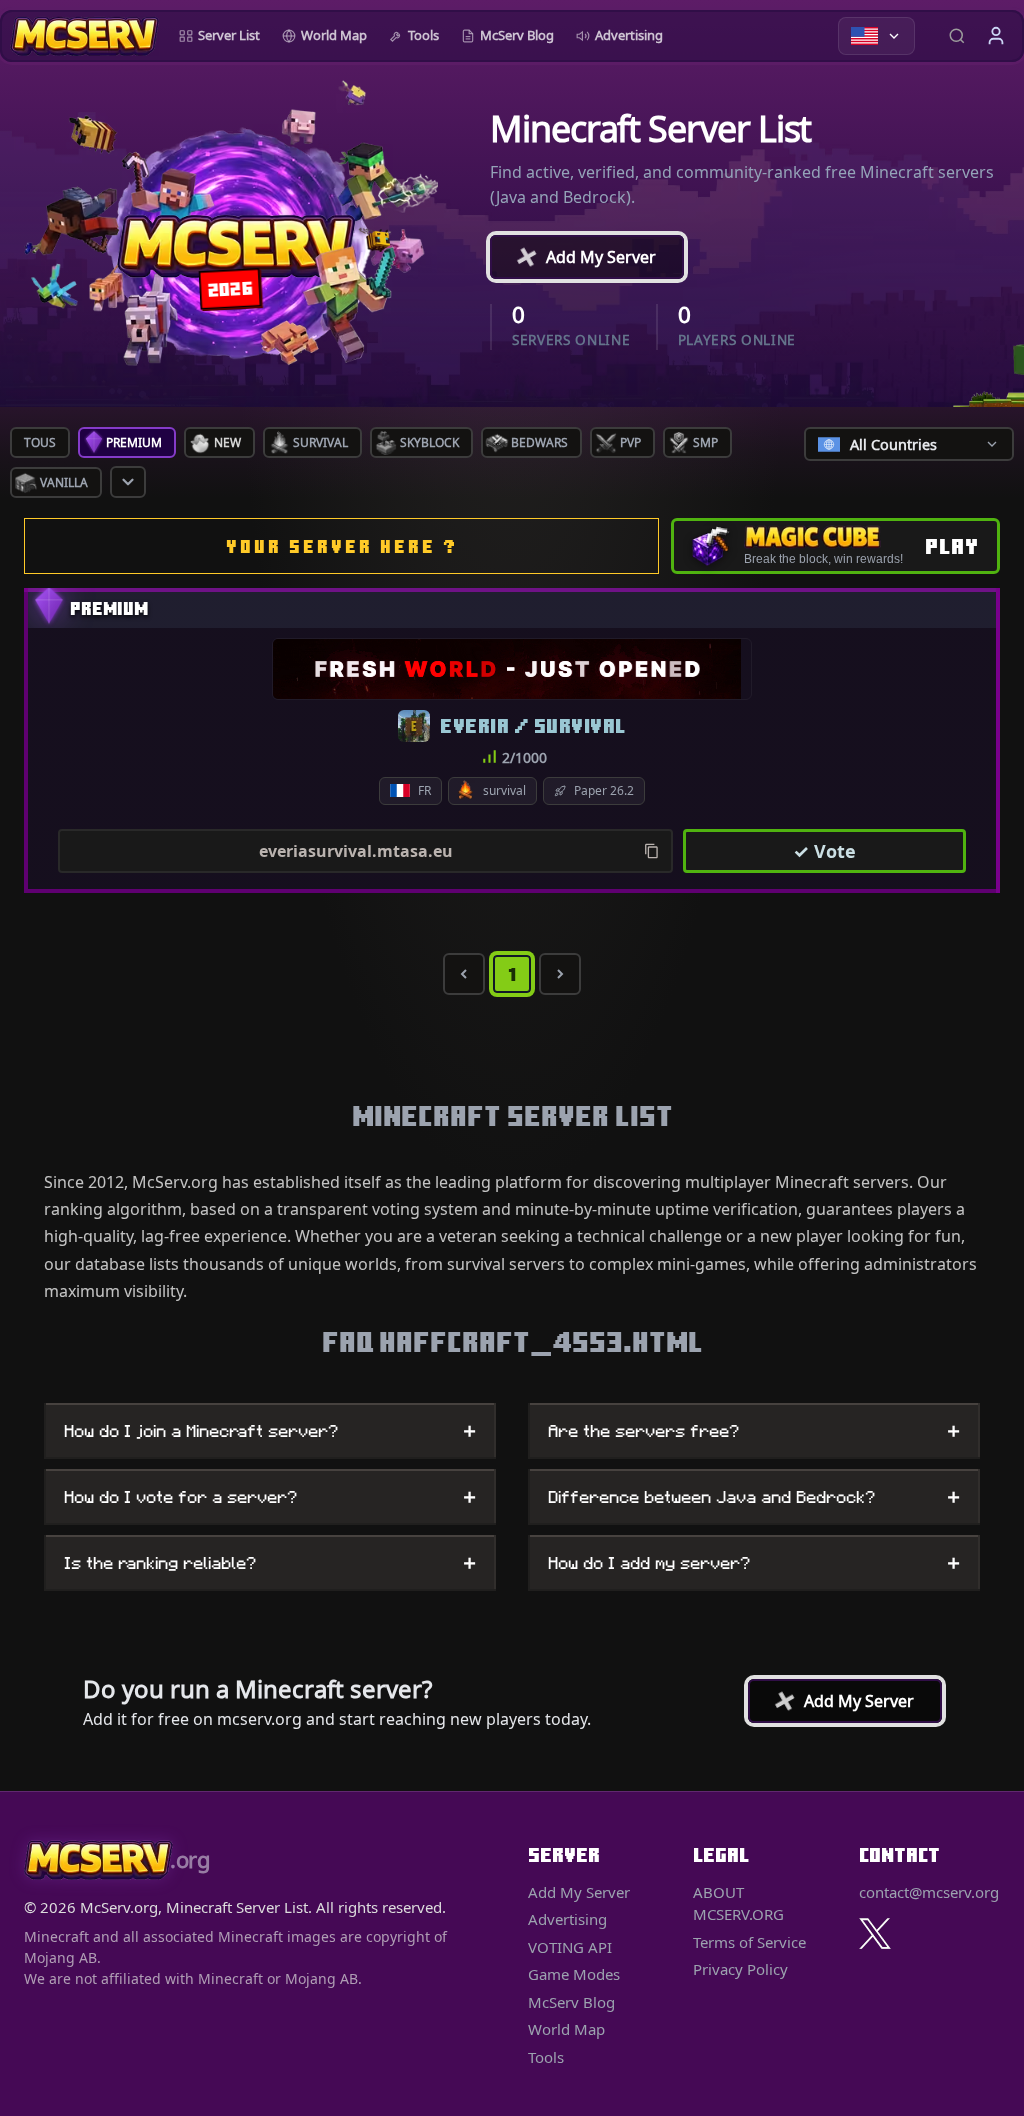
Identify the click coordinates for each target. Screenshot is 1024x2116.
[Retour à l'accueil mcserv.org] (84, 36)
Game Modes (574, 1974)
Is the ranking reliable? (270, 1563)
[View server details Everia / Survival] (512, 669)
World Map (334, 35)
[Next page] (560, 974)
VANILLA (64, 482)
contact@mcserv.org (929, 1892)
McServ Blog (517, 35)
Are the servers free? (754, 1431)
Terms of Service (749, 1942)
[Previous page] (464, 974)
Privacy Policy (740, 1969)
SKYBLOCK (429, 442)
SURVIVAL (320, 442)
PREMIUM (134, 442)
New (227, 442)
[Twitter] (875, 1933)
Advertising (629, 35)
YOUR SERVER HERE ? (342, 546)
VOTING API (570, 1947)
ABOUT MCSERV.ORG (738, 1903)
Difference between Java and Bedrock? (754, 1497)
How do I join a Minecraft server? (270, 1431)
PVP (630, 442)
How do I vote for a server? (270, 1497)
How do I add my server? (754, 1563)
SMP (705, 442)
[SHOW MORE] (128, 482)
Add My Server (580, 257)
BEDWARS (539, 442)
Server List (229, 35)
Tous (40, 442)
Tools (423, 35)
